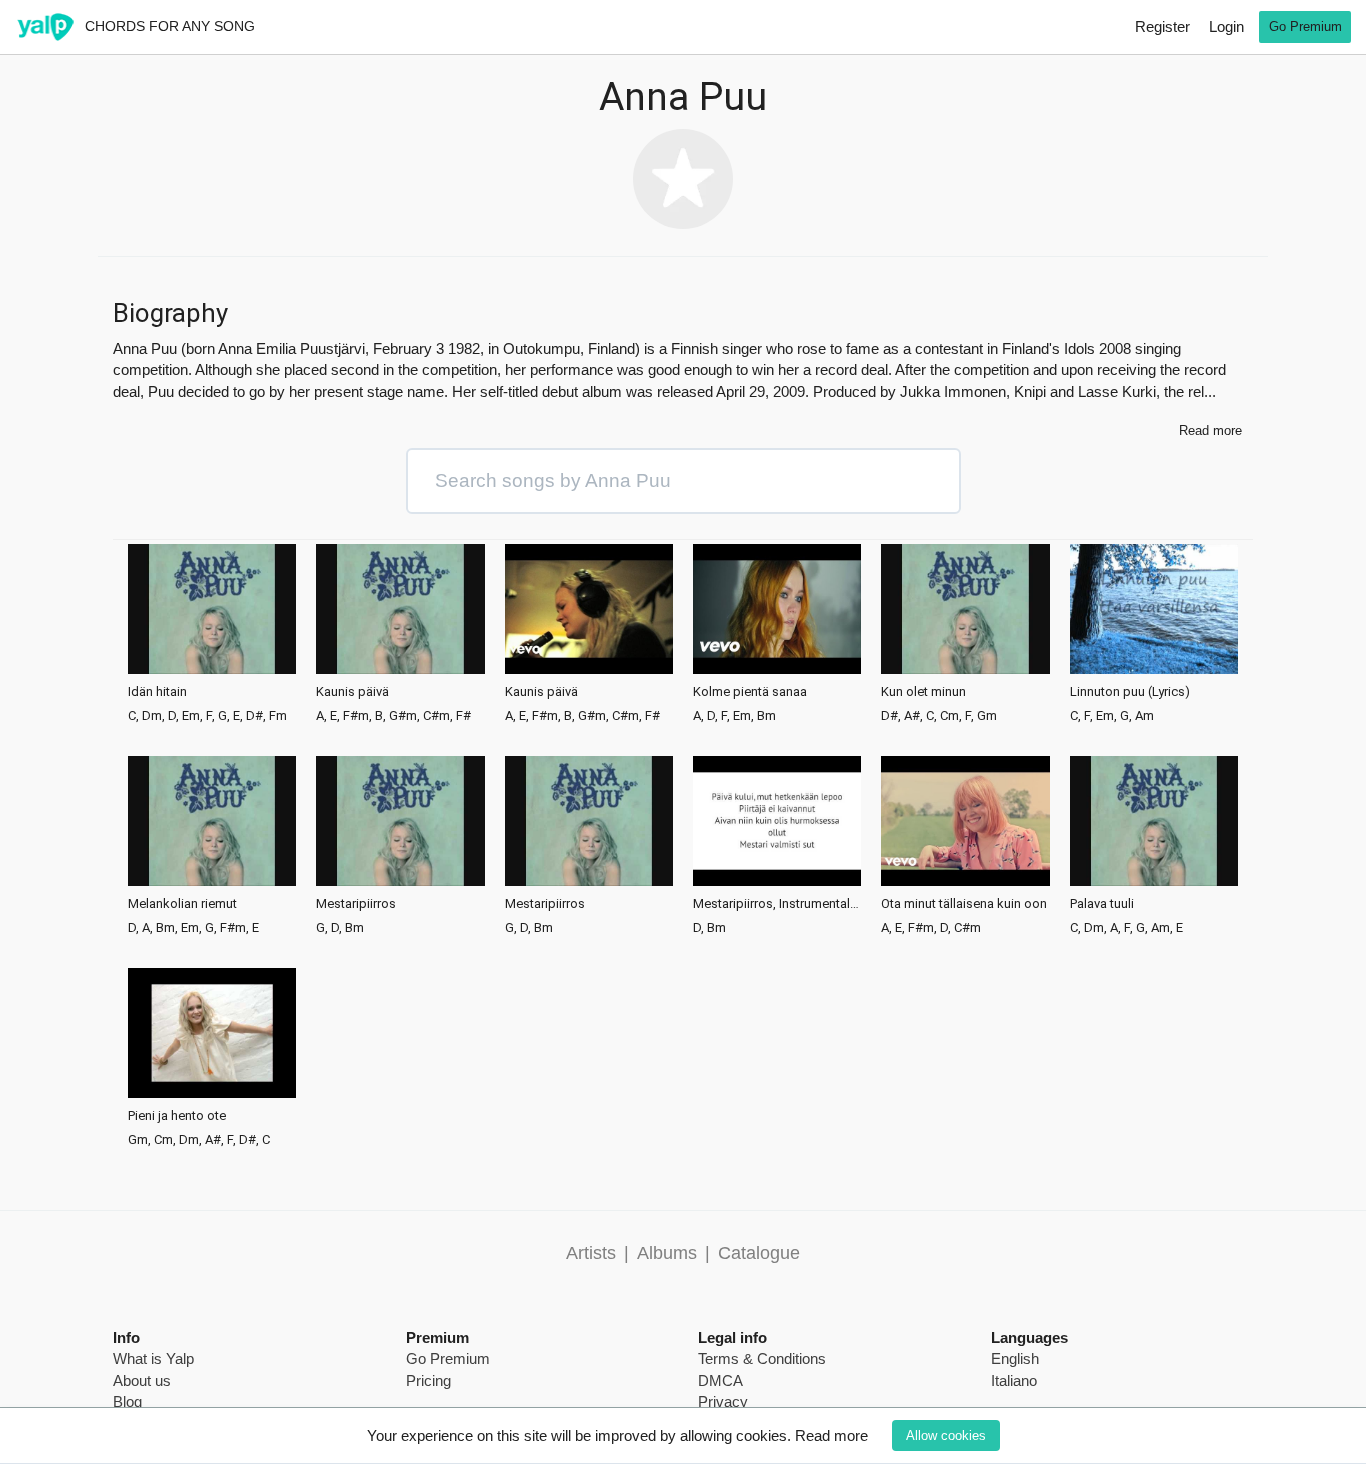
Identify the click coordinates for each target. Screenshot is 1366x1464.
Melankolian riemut (182, 904)
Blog (127, 1401)
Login (1226, 26)
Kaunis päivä (352, 692)
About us (142, 1380)
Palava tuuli (1102, 904)
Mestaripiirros (356, 904)
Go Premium (1305, 26)
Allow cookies (946, 1435)
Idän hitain (157, 692)
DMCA (720, 1380)
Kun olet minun (923, 692)
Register (1162, 26)
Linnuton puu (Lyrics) (1130, 692)
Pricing (428, 1380)
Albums (667, 1253)
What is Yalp (153, 1358)
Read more (831, 1435)
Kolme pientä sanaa (750, 692)
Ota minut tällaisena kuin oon (964, 904)
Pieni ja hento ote (177, 1116)
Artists (591, 1253)
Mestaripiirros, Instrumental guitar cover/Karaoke (777, 904)
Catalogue (759, 1253)
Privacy (723, 1401)
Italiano (1014, 1380)
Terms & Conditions (762, 1358)
